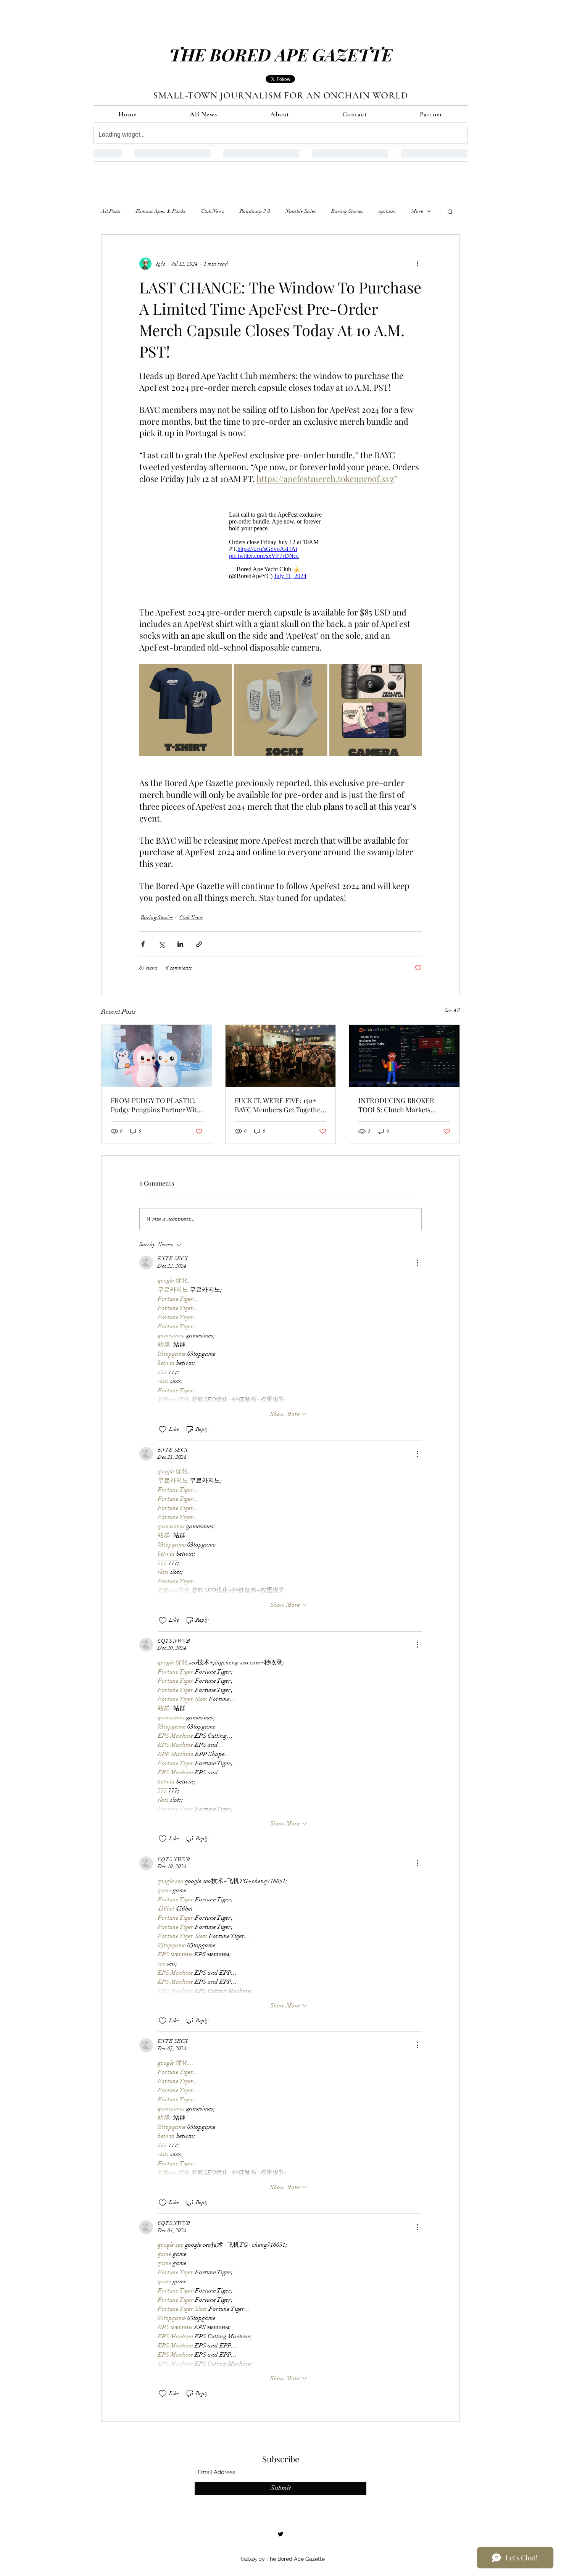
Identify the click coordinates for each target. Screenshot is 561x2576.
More (417, 211)
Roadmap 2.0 (255, 211)
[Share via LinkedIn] (180, 944)
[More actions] (417, 264)
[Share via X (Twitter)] (162, 944)
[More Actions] (417, 1263)
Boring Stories (347, 211)
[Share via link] (199, 944)
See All (452, 1011)
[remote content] (280, 545)
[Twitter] (280, 2534)
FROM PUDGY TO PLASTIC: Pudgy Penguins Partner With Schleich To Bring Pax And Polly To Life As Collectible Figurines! (156, 1105)
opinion (387, 211)
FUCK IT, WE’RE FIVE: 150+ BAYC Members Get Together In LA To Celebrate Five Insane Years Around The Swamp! (279, 1105)
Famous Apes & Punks (161, 211)
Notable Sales (301, 211)
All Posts (111, 211)
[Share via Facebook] (143, 944)
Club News (213, 211)
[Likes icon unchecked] (163, 1429)
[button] (450, 211)
